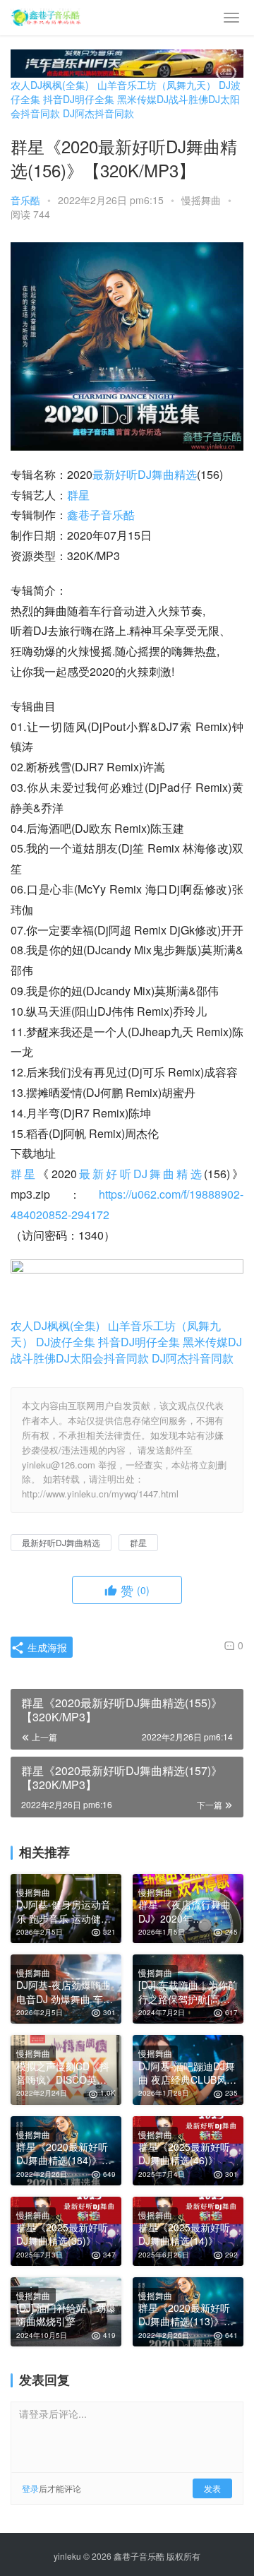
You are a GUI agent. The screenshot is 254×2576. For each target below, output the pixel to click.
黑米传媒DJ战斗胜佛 (163, 99)
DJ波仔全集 (66, 1342)
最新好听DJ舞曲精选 (145, 474)
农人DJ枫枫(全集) (50, 85)
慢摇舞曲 (201, 200)
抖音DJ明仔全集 (79, 99)
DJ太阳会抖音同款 (102, 1358)
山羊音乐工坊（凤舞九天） (157, 85)
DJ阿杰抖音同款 (98, 113)
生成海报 (46, 1647)
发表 (212, 2488)
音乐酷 (25, 200)
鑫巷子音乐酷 (101, 515)
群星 (78, 495)
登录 (30, 2488)
